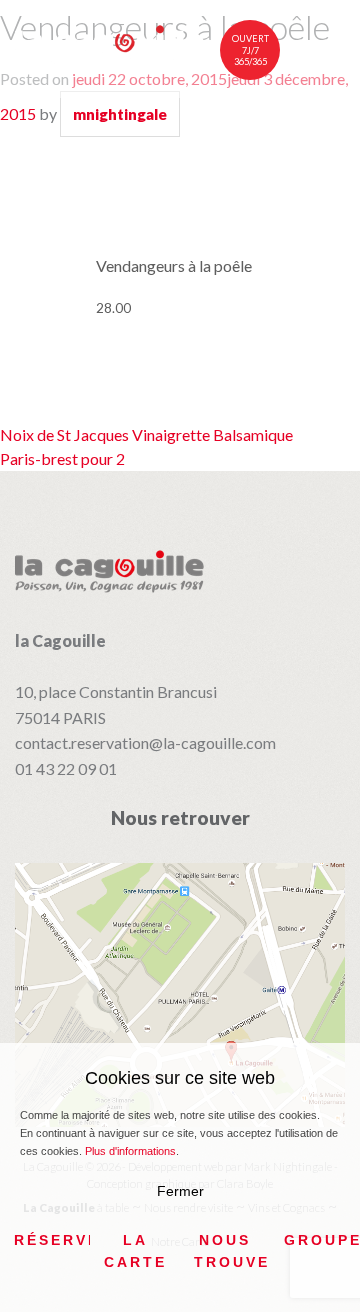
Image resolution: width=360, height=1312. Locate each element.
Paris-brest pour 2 (62, 458)
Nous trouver (232, 1251)
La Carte (135, 1251)
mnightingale (120, 114)
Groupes (322, 1240)
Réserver (52, 1240)
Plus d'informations (130, 1151)
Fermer (180, 1191)
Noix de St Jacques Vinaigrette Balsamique (146, 434)
